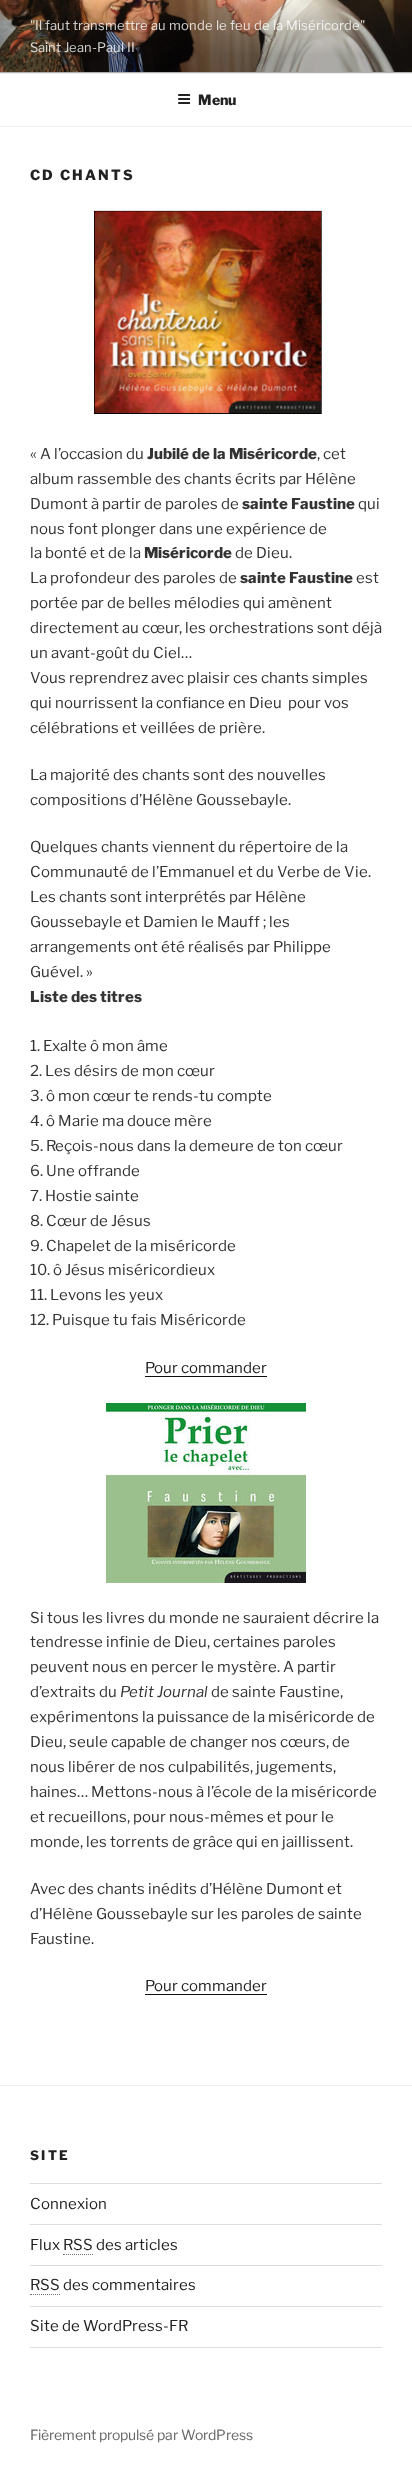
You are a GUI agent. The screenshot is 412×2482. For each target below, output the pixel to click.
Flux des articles (104, 2245)
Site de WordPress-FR (109, 2326)
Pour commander (206, 1368)
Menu (217, 99)
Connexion (68, 2204)
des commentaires (113, 2285)
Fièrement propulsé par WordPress (141, 2434)
